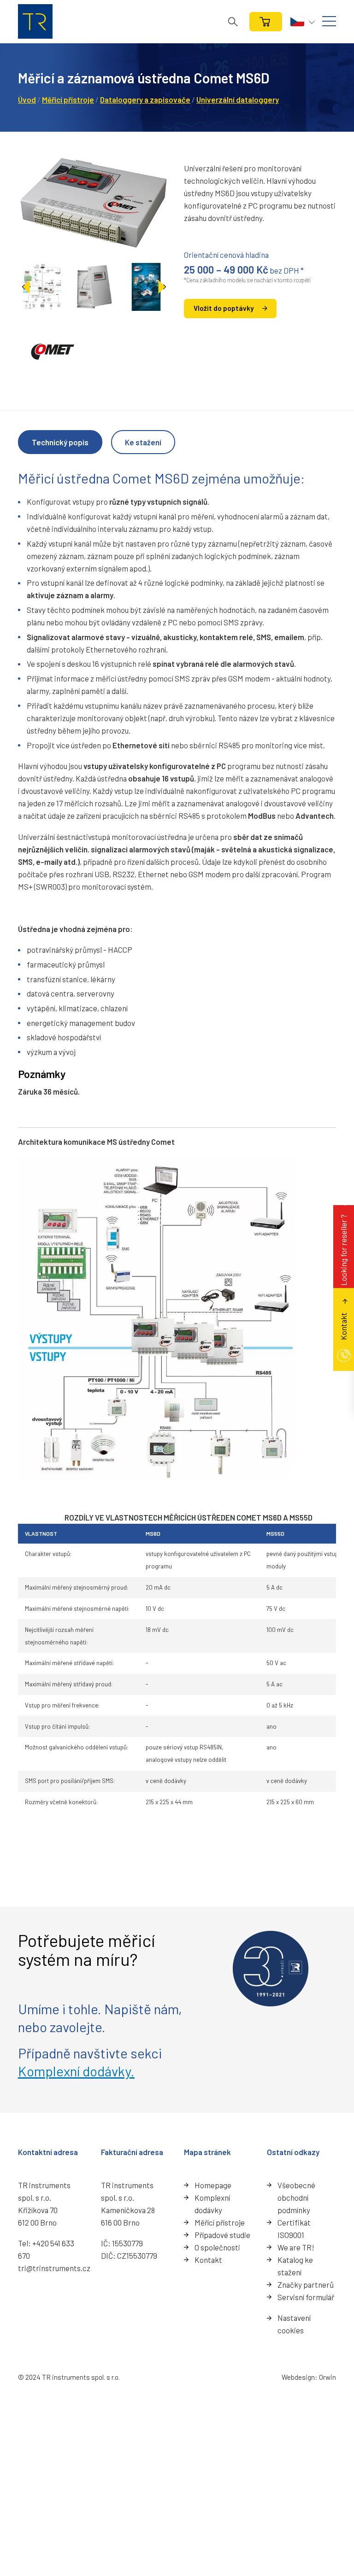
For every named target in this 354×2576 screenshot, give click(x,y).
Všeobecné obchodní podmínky (296, 2197)
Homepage (213, 2185)
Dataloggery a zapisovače (145, 99)
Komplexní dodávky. (76, 2071)
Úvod (27, 99)
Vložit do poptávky (224, 308)
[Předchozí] (26, 287)
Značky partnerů (306, 2285)
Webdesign (298, 2377)
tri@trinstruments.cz (54, 2268)
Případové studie (222, 2235)
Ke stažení (143, 442)
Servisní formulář (306, 2297)
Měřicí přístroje (68, 99)
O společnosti (217, 2247)
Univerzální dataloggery (238, 99)
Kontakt (208, 2260)
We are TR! (296, 2247)
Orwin (327, 2377)
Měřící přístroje (220, 2222)
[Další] (162, 287)
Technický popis (60, 442)
